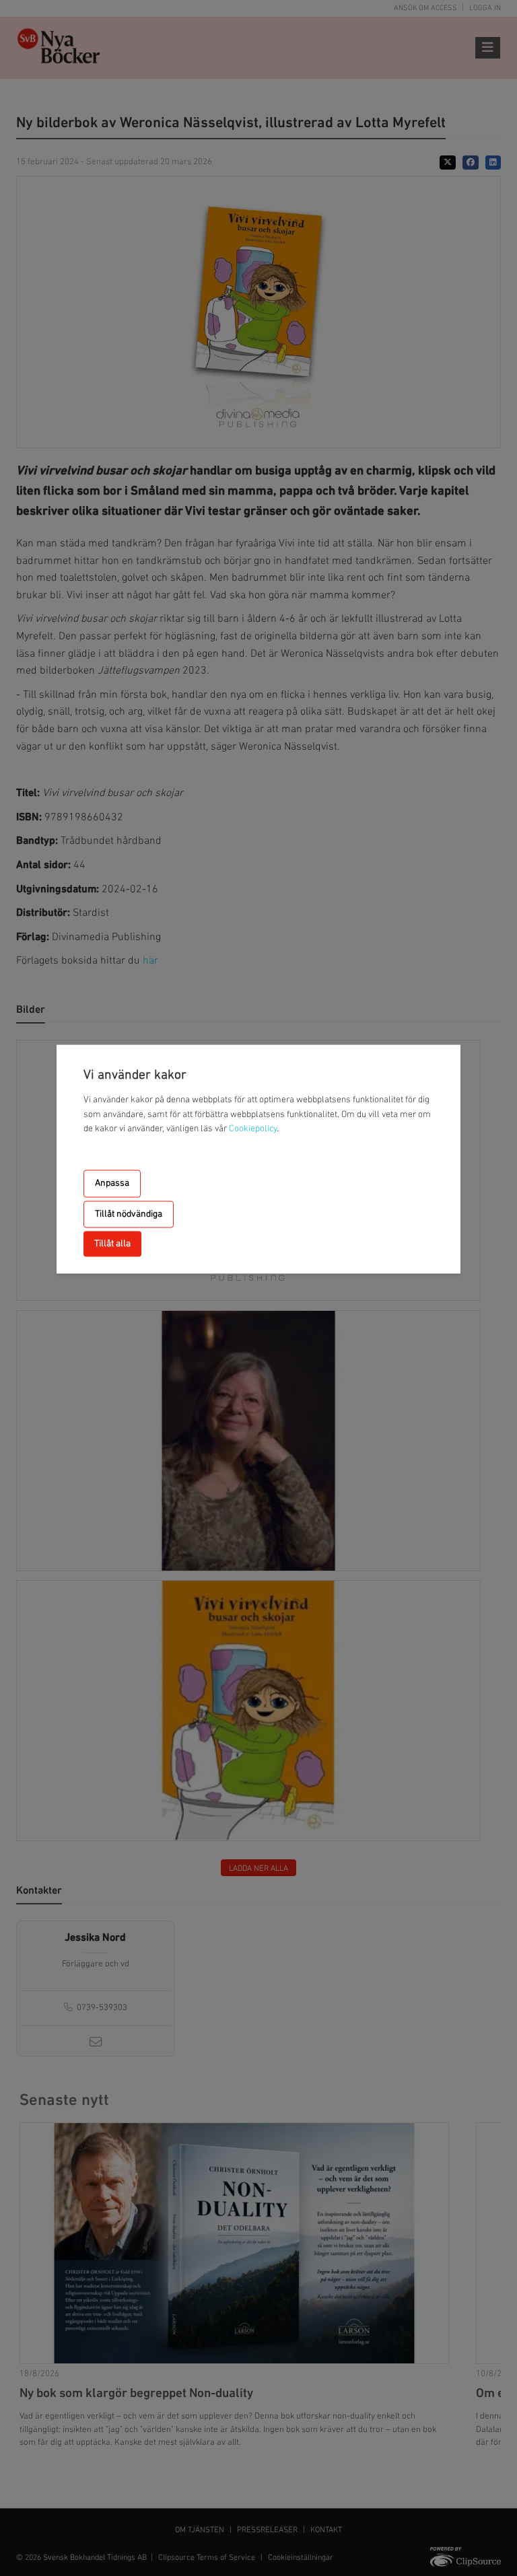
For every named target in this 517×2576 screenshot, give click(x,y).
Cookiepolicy (253, 1129)
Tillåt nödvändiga (129, 1214)
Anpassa (112, 1183)
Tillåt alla (112, 1244)
